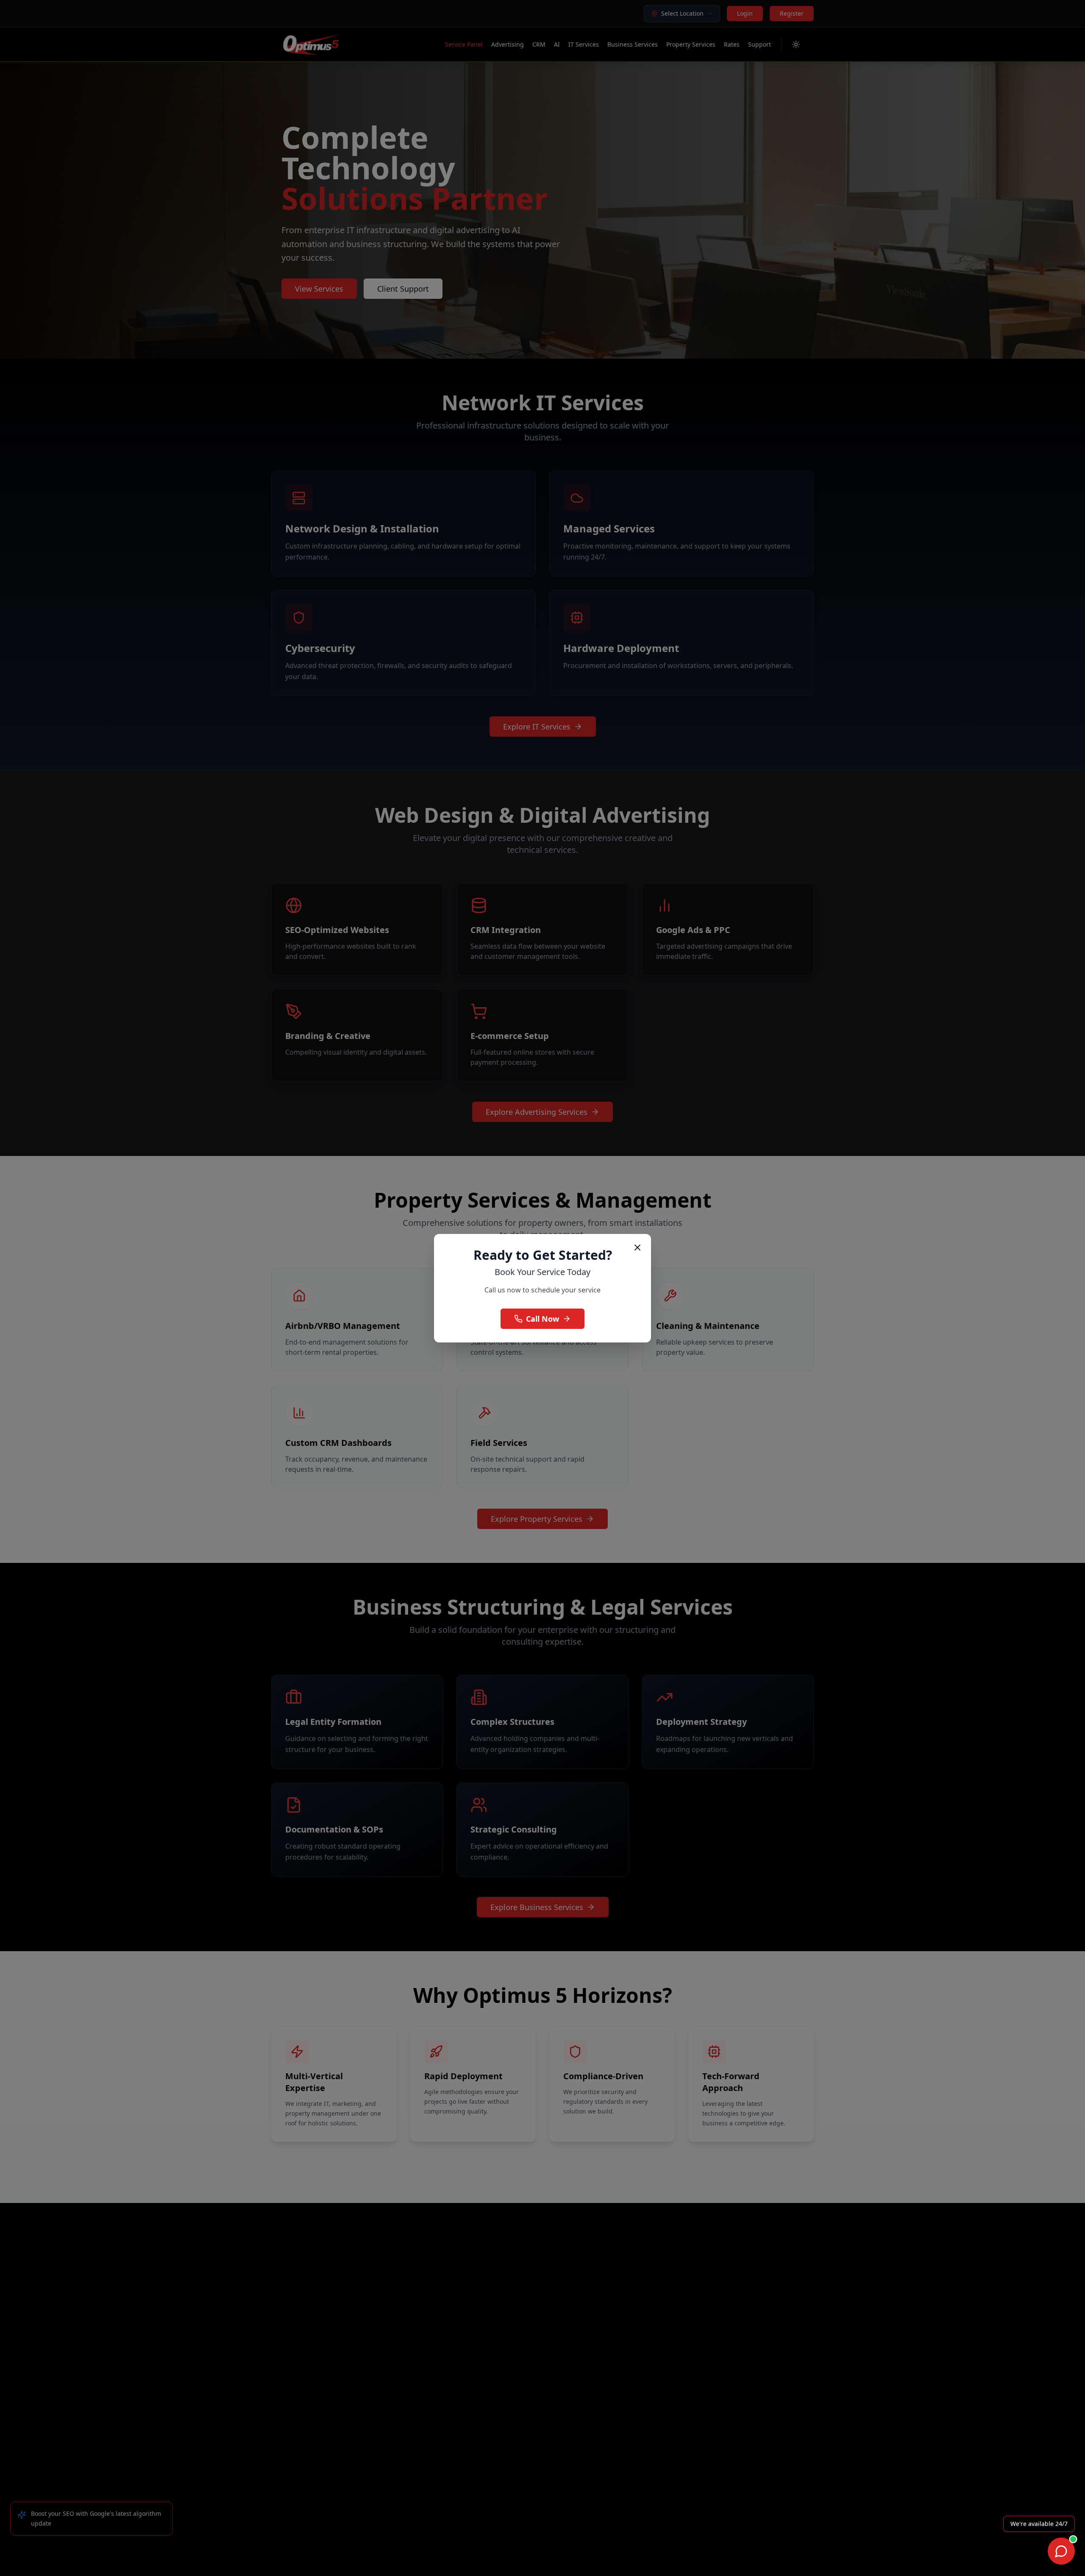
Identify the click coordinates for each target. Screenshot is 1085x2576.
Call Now (542, 1319)
